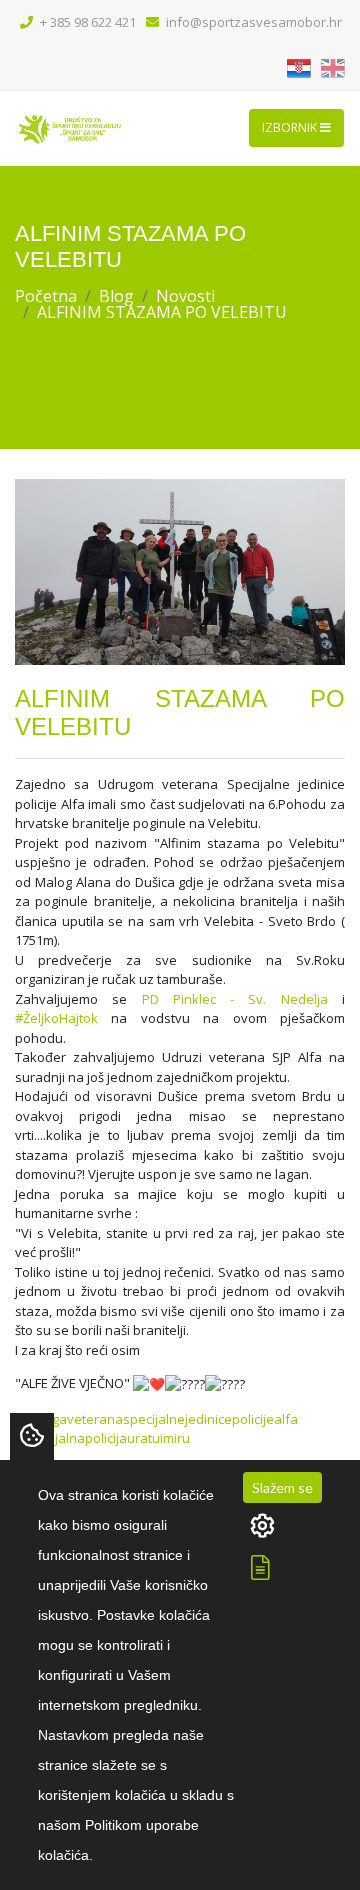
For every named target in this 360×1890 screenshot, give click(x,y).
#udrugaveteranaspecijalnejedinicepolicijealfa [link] (156, 1419)
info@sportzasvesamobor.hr (252, 22)
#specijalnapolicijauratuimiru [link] (102, 1438)
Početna (46, 296)
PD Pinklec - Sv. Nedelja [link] (235, 999)
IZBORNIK (291, 127)
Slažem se (282, 1487)
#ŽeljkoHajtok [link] (56, 1018)
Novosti (185, 296)
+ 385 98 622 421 (86, 22)
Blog (116, 296)
